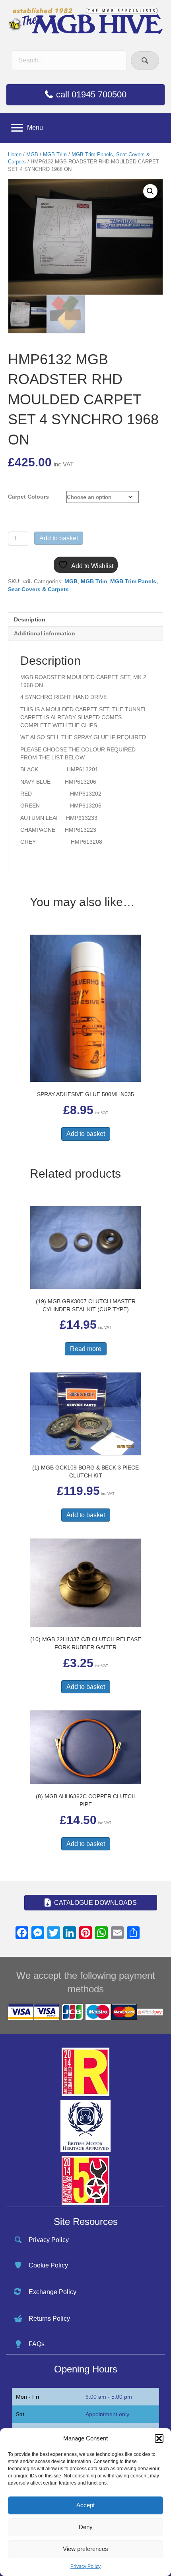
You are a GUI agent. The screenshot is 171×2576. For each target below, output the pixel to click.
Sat (20, 2414)
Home (15, 154)
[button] (159, 2438)
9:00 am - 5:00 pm (109, 2397)
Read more (86, 1349)
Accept (85, 2505)
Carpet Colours (28, 497)
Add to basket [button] (86, 1134)
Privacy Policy (85, 2566)
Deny (86, 2527)
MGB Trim (55, 154)
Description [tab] (30, 619)
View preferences (85, 2549)
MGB (32, 154)
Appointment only (107, 2414)
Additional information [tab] (45, 633)
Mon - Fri (27, 2397)
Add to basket (59, 538)
